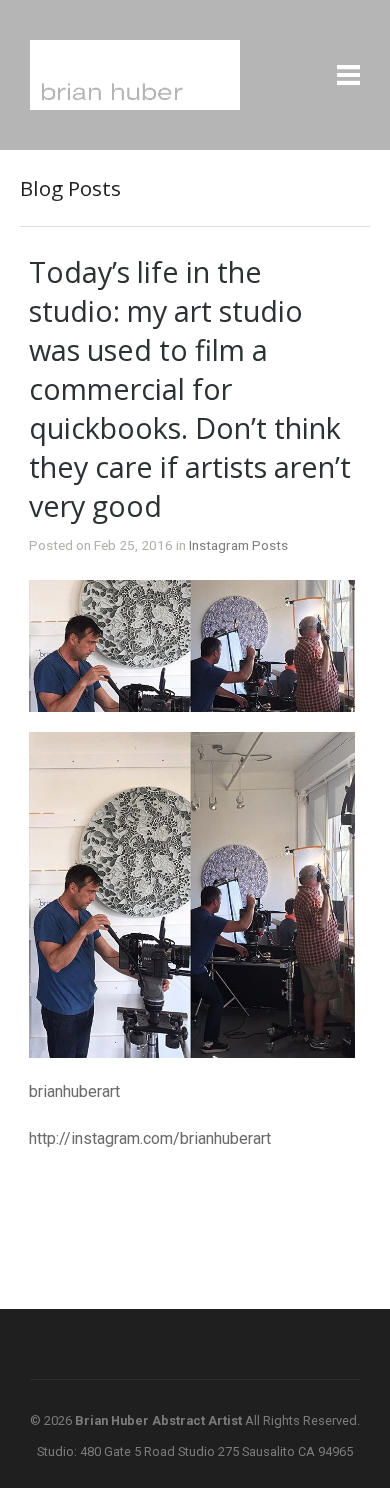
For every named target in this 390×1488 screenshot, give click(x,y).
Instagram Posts (238, 545)
